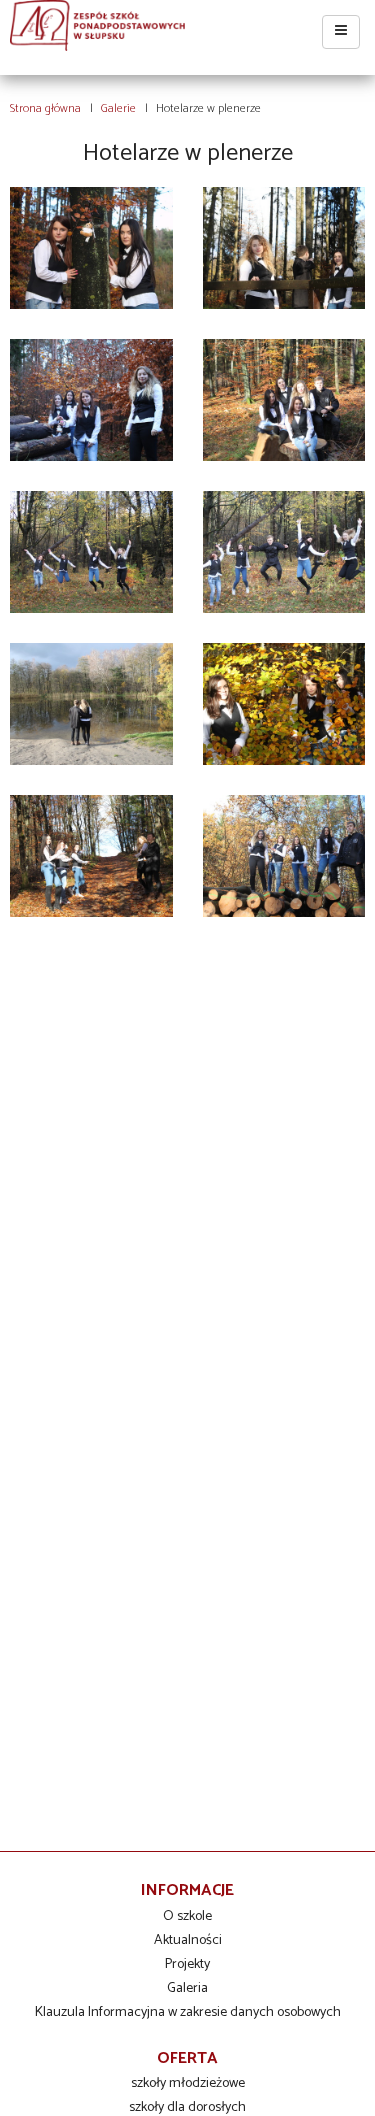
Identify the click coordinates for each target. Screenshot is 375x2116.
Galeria (187, 1988)
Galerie (118, 108)
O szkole (187, 1916)
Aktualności (188, 1940)
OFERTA (187, 2058)
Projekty (187, 1964)
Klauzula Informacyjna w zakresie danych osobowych (188, 2012)
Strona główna (45, 108)
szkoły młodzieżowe (188, 2083)
